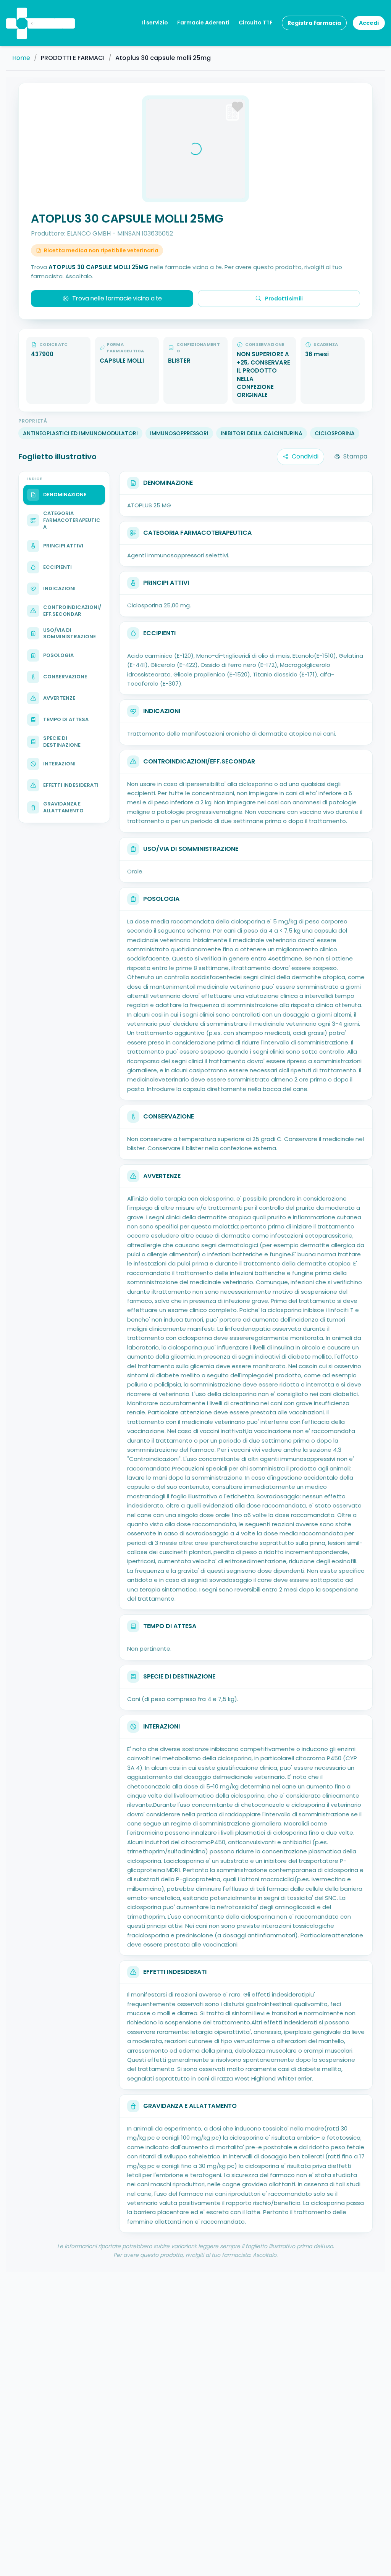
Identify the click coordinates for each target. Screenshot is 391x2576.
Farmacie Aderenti (203, 23)
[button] (21, 13)
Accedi (369, 23)
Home (21, 58)
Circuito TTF (256, 23)
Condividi (305, 456)
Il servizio (155, 23)
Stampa (355, 456)
